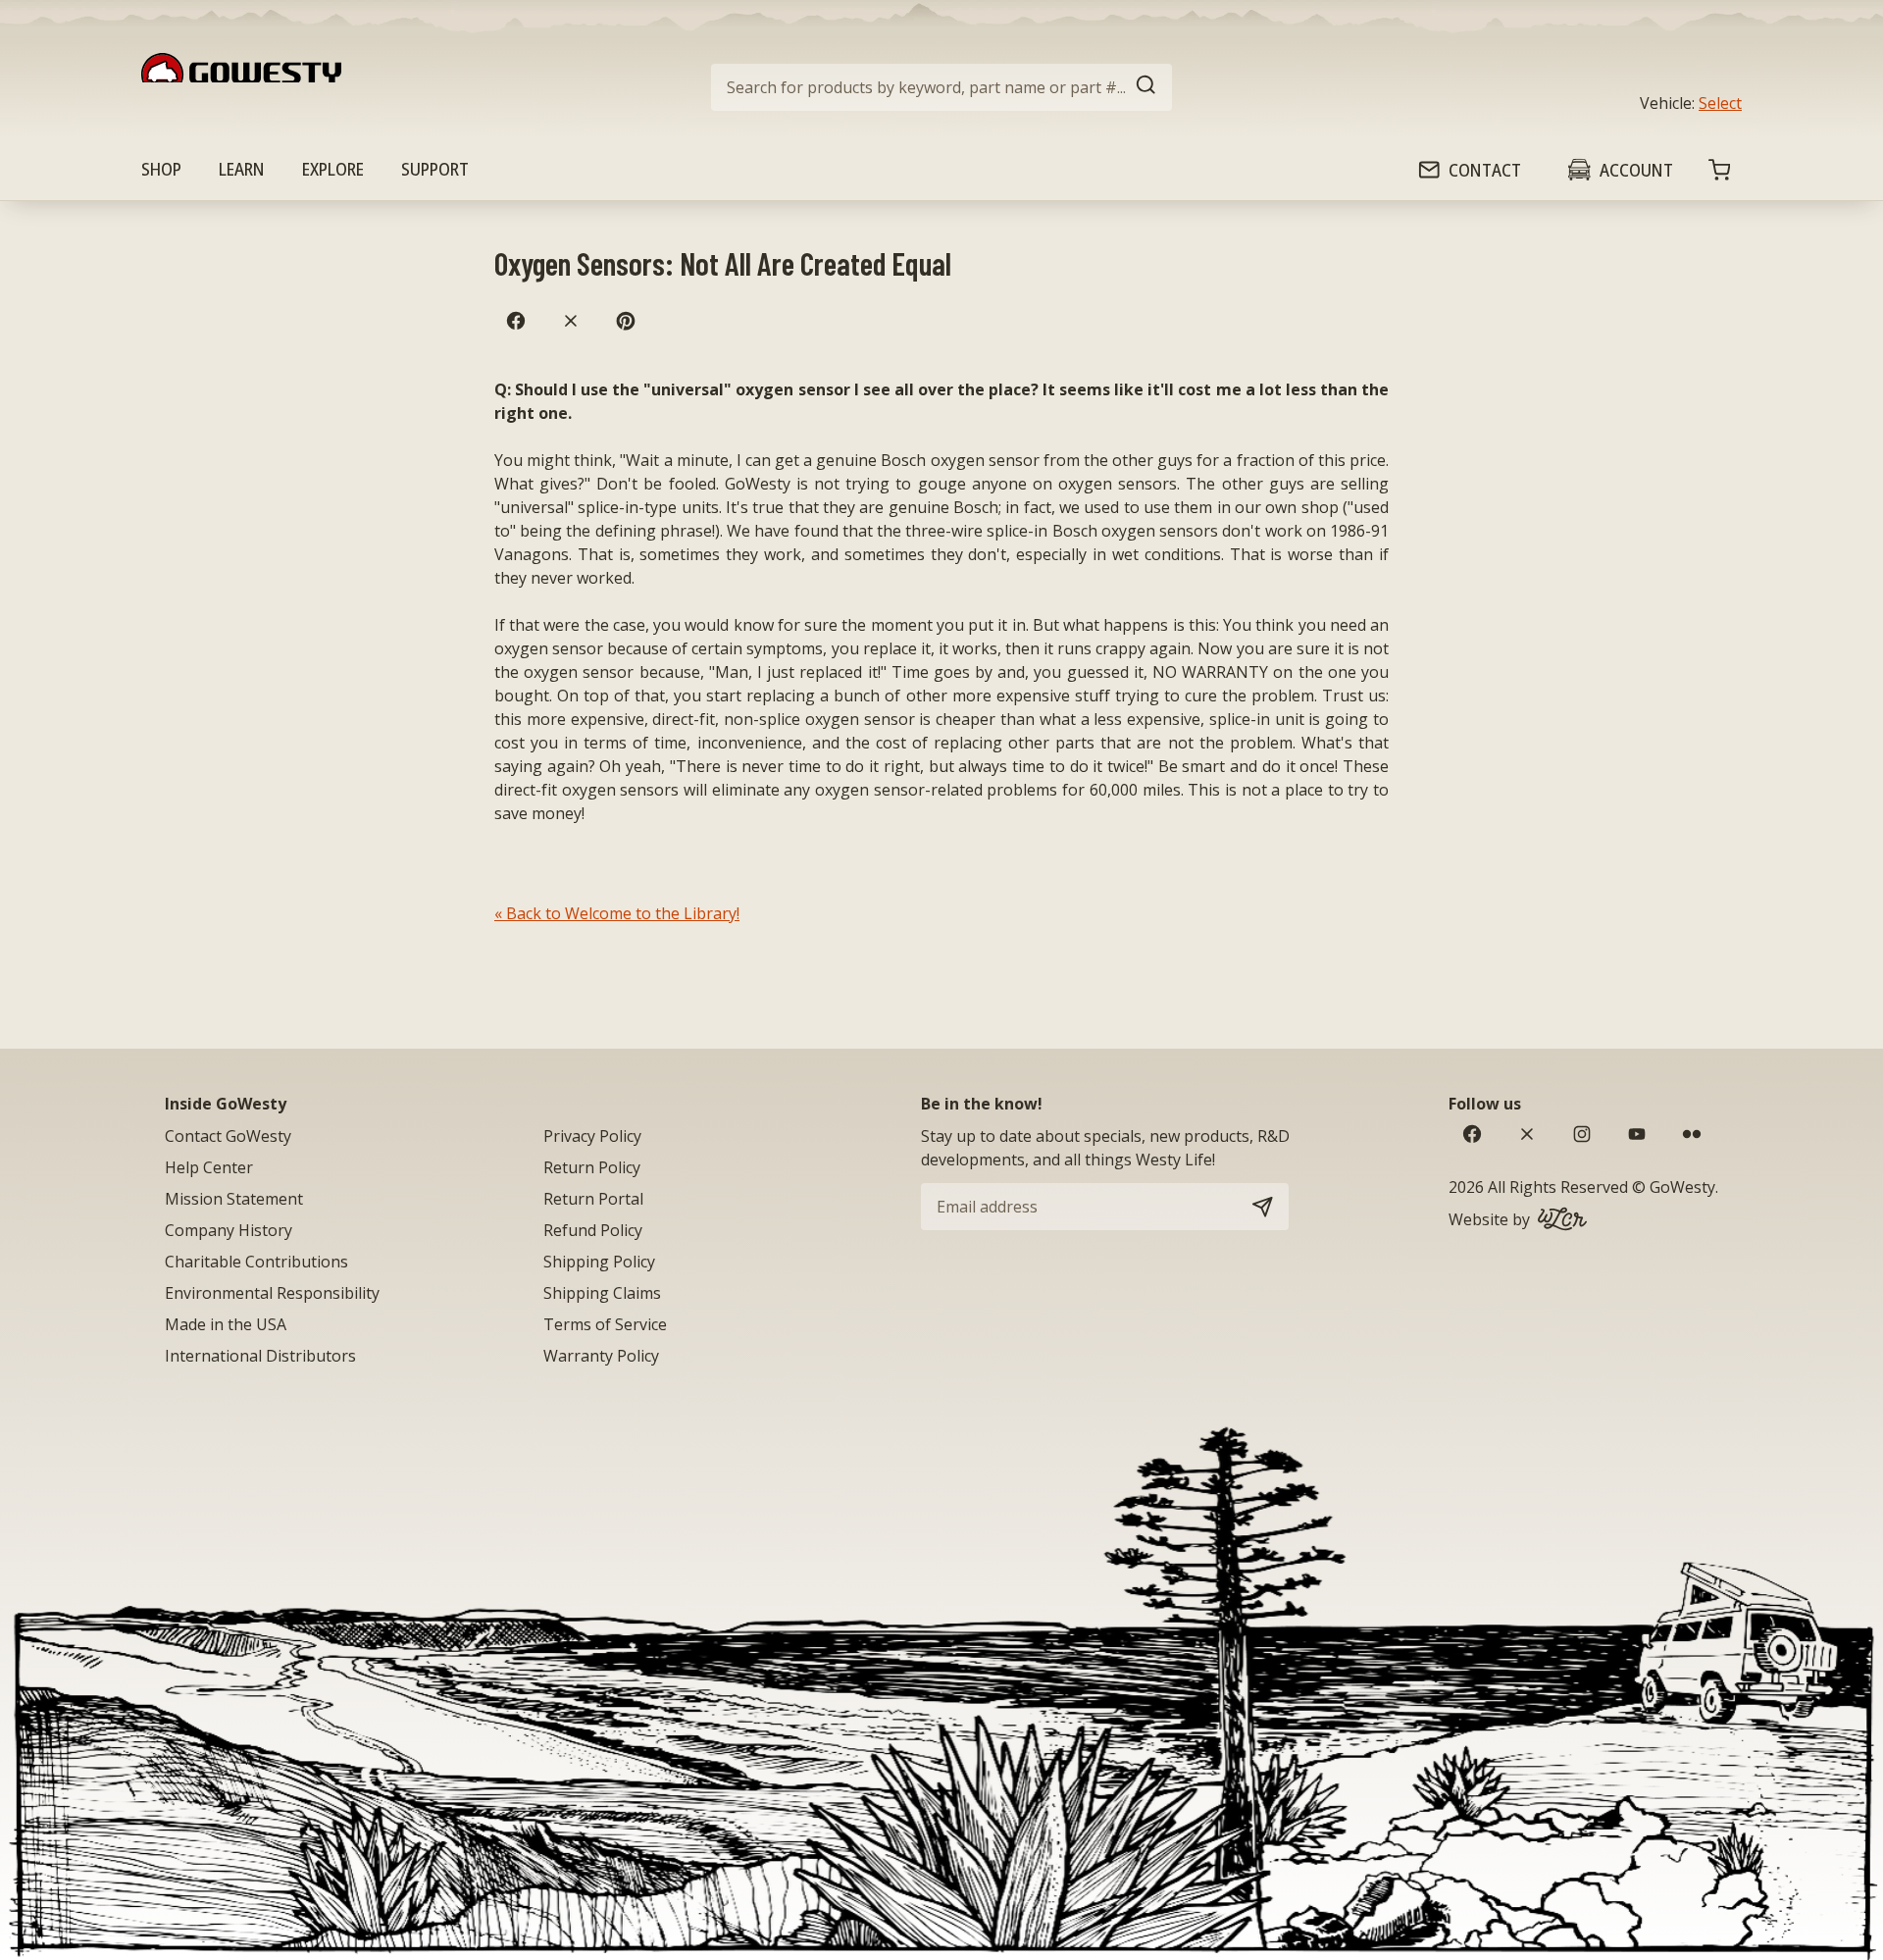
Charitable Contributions (256, 1262)
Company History (229, 1230)
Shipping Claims (602, 1293)
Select (1720, 103)
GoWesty (1682, 1187)
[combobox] (941, 87)
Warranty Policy (601, 1356)
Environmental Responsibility (272, 1293)
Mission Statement (234, 1199)
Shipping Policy (599, 1262)
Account (1636, 170)
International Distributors (260, 1356)
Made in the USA (226, 1324)
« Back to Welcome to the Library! (617, 913)
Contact (1485, 170)
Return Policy (592, 1167)
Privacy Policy (592, 1136)
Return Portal (593, 1199)
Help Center (209, 1167)
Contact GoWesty (228, 1136)
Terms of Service (605, 1324)
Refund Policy (593, 1230)
